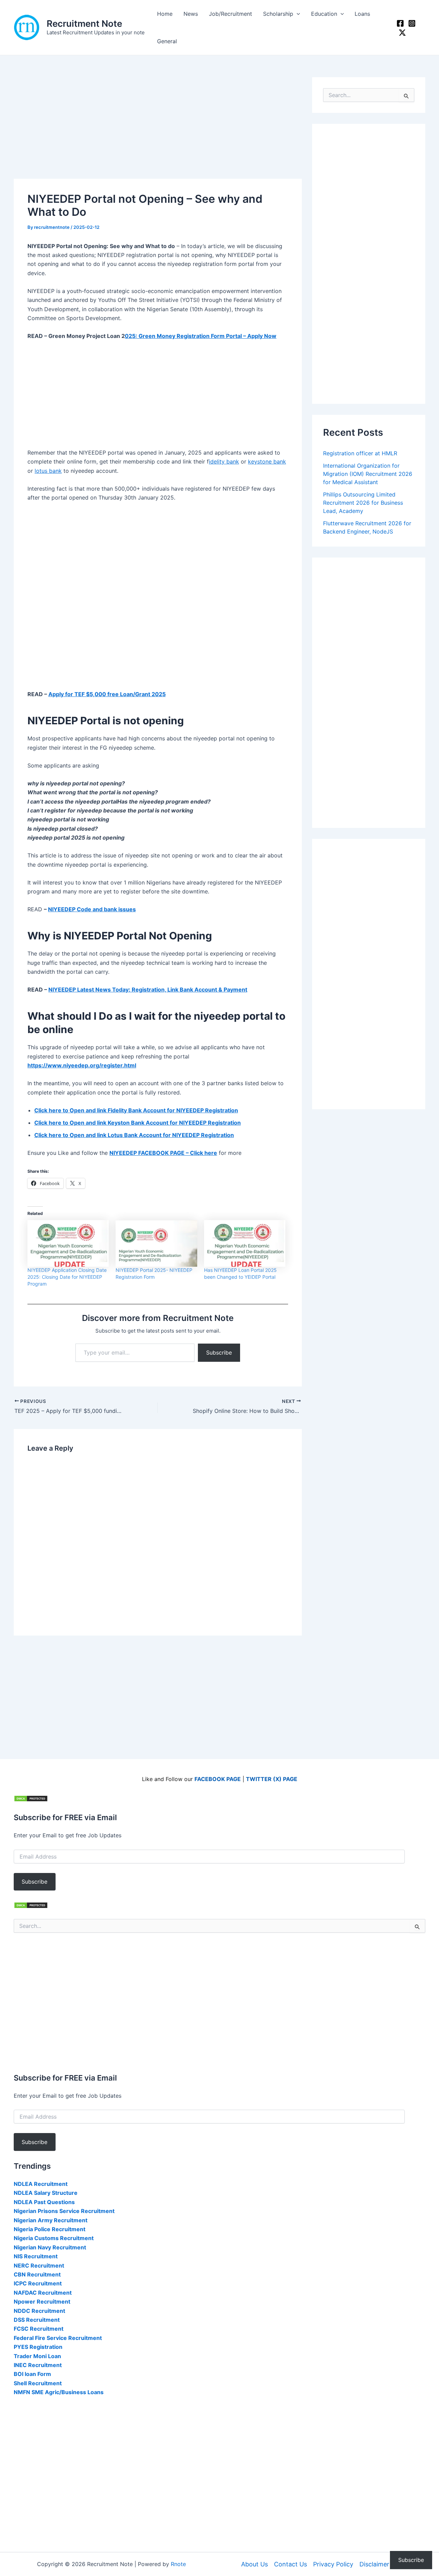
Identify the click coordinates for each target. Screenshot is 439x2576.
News (191, 14)
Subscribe (219, 1353)
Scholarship (278, 14)
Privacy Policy (333, 2564)
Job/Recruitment (230, 14)
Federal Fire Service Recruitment (58, 2338)
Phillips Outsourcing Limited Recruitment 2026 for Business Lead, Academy (363, 503)
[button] (297, 14)
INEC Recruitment (38, 2365)
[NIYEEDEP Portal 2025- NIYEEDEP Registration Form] (156, 1243)
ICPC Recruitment (38, 2283)
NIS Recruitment (36, 2256)
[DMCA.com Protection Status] (31, 1798)
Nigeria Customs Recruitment (54, 2238)
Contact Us (290, 2564)
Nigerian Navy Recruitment (50, 2247)
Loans (362, 14)
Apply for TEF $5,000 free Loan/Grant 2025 (107, 694)
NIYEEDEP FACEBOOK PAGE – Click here (163, 1153)
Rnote (178, 2564)
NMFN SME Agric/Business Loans (59, 2392)
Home (165, 14)
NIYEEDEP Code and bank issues (92, 909)
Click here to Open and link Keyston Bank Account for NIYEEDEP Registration (138, 1123)
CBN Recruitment (37, 2274)
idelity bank (224, 461)
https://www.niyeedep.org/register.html (82, 1065)
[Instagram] (412, 23)
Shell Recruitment (38, 2383)
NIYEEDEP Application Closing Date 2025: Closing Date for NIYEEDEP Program (67, 1277)
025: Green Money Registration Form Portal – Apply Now (201, 336)
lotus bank (48, 471)
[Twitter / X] (402, 33)
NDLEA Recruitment (41, 2184)
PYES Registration (38, 2347)
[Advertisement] (158, 128)
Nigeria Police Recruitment (50, 2229)
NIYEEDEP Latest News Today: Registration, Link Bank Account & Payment (148, 990)
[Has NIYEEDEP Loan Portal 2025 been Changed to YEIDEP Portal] (245, 1243)
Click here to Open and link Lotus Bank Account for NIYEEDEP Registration (134, 1135)
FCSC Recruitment (39, 2329)
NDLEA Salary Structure (46, 2193)
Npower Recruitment (42, 2302)
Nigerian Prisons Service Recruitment (64, 2211)
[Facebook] (400, 23)
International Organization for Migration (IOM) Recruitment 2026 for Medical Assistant (368, 474)
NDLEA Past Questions (44, 2202)
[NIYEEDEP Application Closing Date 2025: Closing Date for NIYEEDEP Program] (68, 1243)
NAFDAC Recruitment (43, 2293)
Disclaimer (374, 2564)
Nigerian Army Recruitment (51, 2220)
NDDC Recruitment (39, 2311)
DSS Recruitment (37, 2320)
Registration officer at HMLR (360, 453)
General (167, 41)
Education (324, 14)
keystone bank (267, 461)
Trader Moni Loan (37, 2356)
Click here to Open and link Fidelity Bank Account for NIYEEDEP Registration (136, 1110)
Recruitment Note (84, 24)
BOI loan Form (32, 2374)
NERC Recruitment (39, 2265)
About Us (254, 2564)
